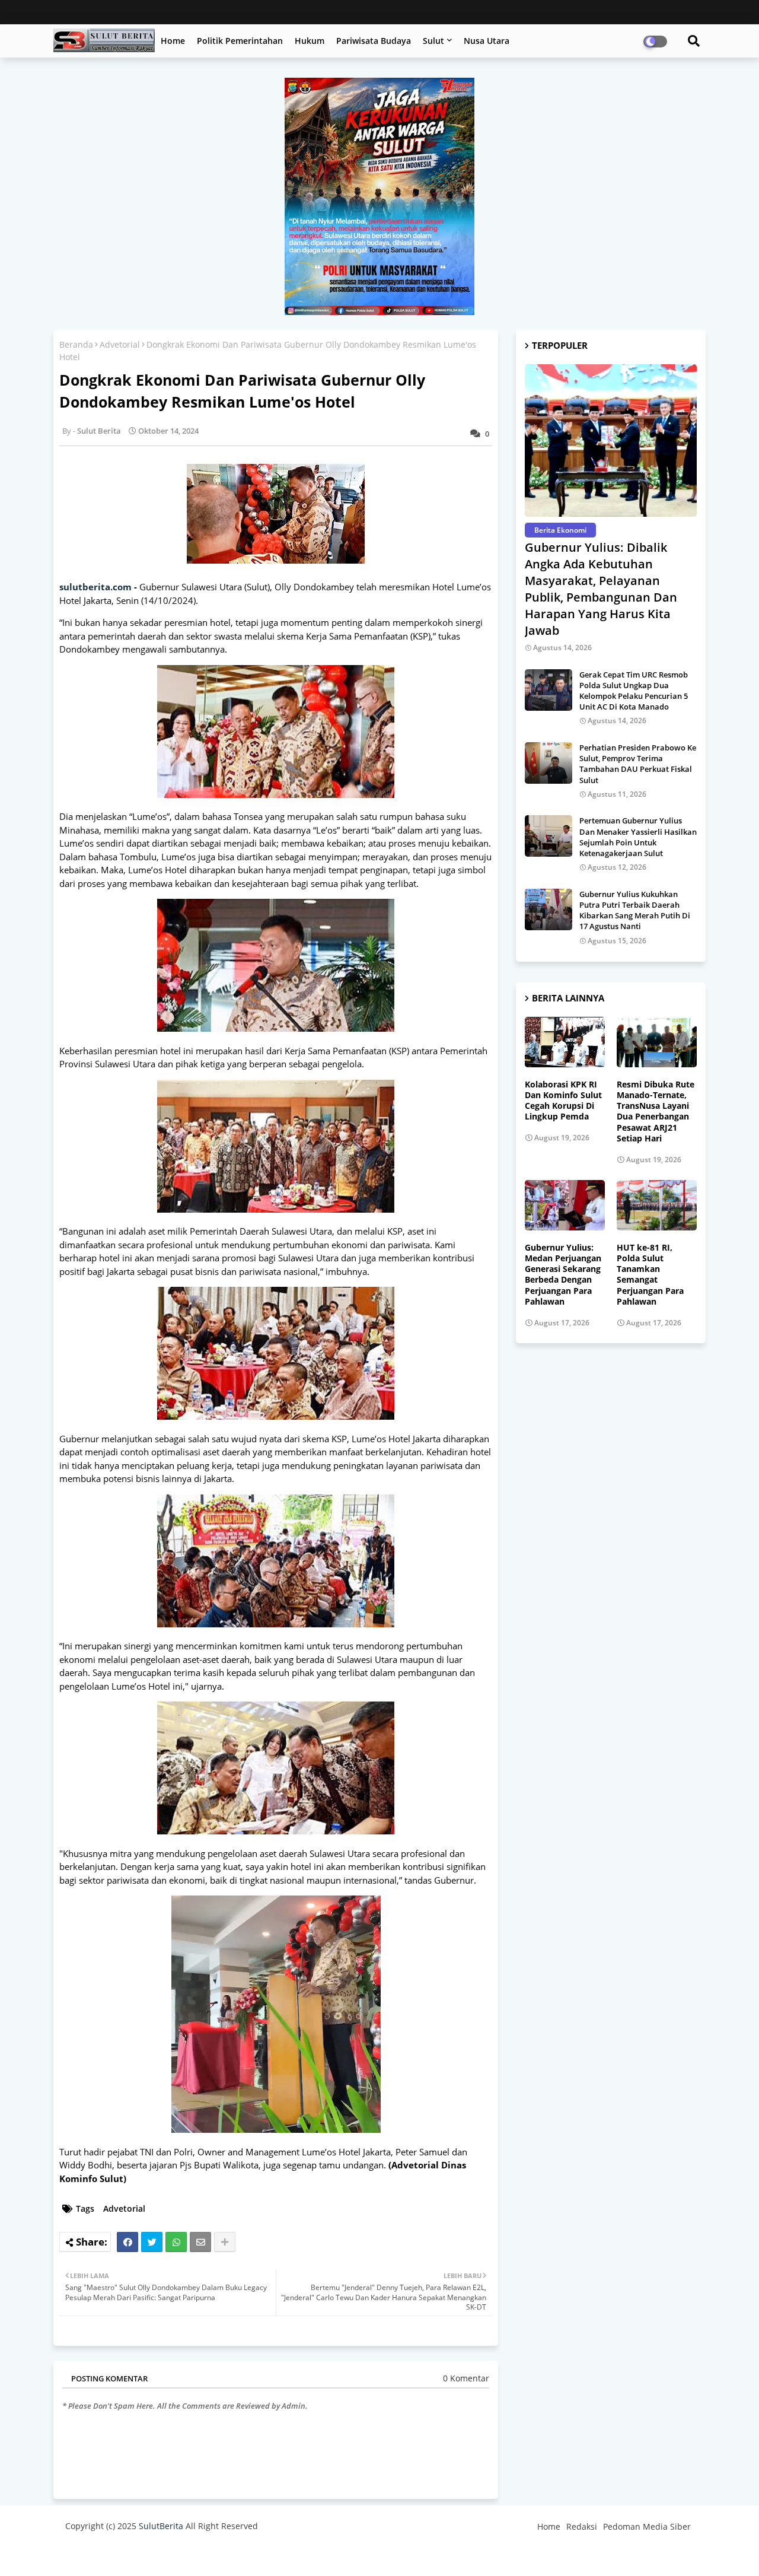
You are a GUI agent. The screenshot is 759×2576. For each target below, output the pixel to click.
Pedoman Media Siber (647, 2526)
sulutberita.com (95, 587)
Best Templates (286, 2555)
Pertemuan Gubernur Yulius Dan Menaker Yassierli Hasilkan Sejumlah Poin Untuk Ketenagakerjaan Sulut (638, 837)
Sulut (433, 41)
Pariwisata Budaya (374, 41)
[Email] (200, 2242)
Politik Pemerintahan (240, 41)
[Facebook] (127, 2242)
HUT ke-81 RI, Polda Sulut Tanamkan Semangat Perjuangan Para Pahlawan (650, 1275)
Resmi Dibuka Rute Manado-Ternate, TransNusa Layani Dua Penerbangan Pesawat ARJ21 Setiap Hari (656, 1112)
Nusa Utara (487, 41)
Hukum (310, 41)
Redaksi (582, 2526)
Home (173, 41)
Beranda (76, 344)
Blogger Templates (150, 2555)
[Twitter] (152, 2242)
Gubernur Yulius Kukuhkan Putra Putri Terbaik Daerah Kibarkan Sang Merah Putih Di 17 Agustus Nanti (635, 910)
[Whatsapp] (176, 2242)
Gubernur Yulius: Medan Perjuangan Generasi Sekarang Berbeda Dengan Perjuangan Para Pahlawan (563, 1275)
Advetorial (120, 344)
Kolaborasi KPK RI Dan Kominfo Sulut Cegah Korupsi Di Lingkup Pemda (563, 1101)
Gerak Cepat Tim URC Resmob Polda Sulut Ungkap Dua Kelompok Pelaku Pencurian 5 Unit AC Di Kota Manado (634, 691)
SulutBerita (161, 2526)
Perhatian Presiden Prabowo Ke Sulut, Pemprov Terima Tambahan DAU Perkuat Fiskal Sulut (638, 764)
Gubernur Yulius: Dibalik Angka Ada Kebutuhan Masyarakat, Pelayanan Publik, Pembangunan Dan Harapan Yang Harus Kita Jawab (601, 589)
